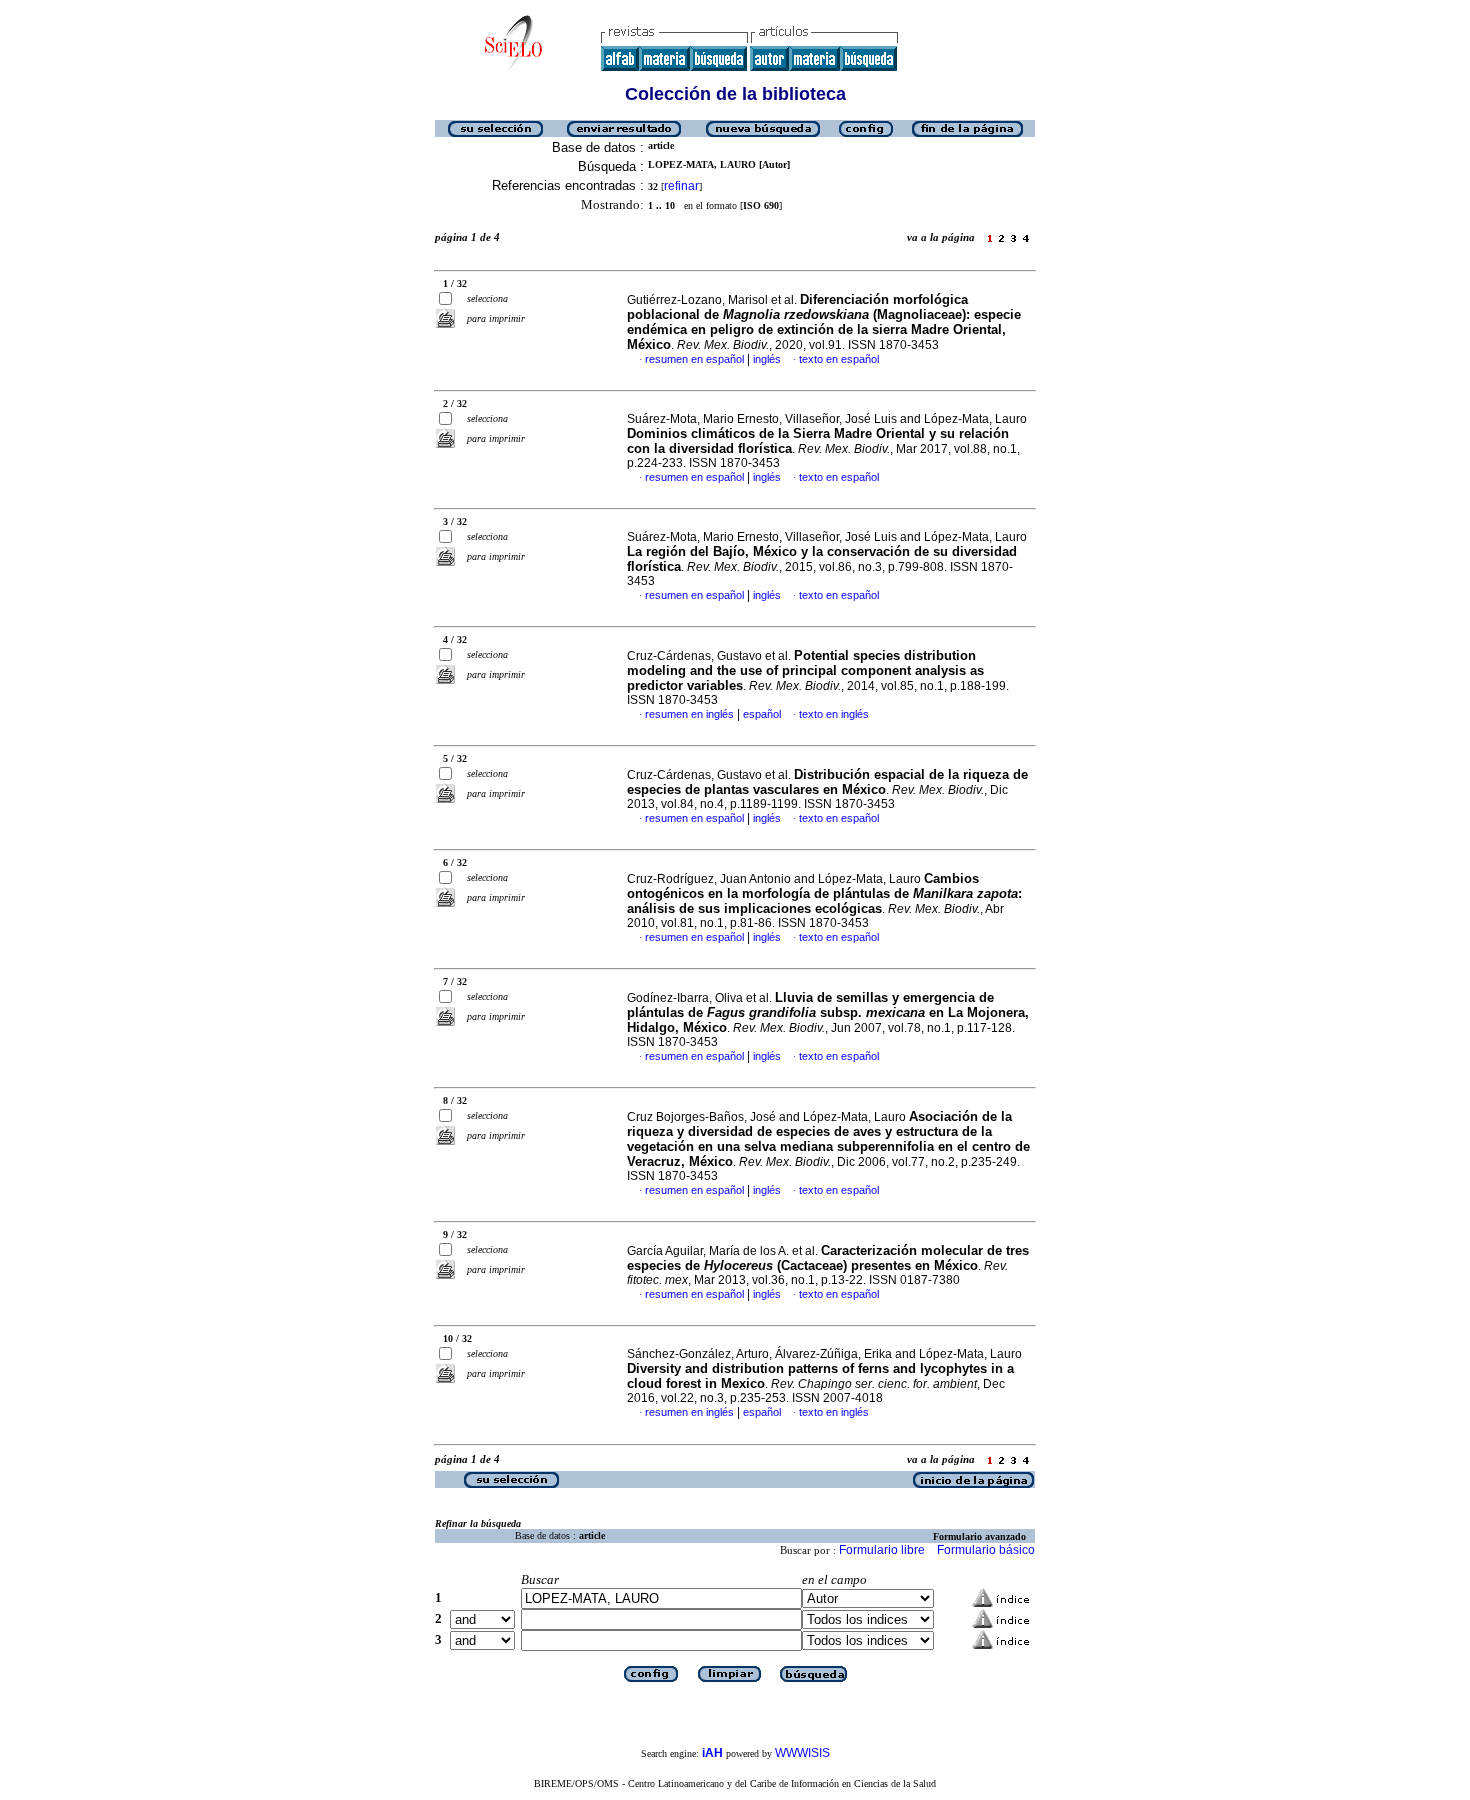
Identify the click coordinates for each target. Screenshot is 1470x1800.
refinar (681, 186)
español (762, 714)
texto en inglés (834, 714)
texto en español (839, 359)
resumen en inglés (689, 714)
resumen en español (694, 359)
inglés (767, 359)
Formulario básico (986, 1550)
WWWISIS (802, 1753)
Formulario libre (882, 1550)
